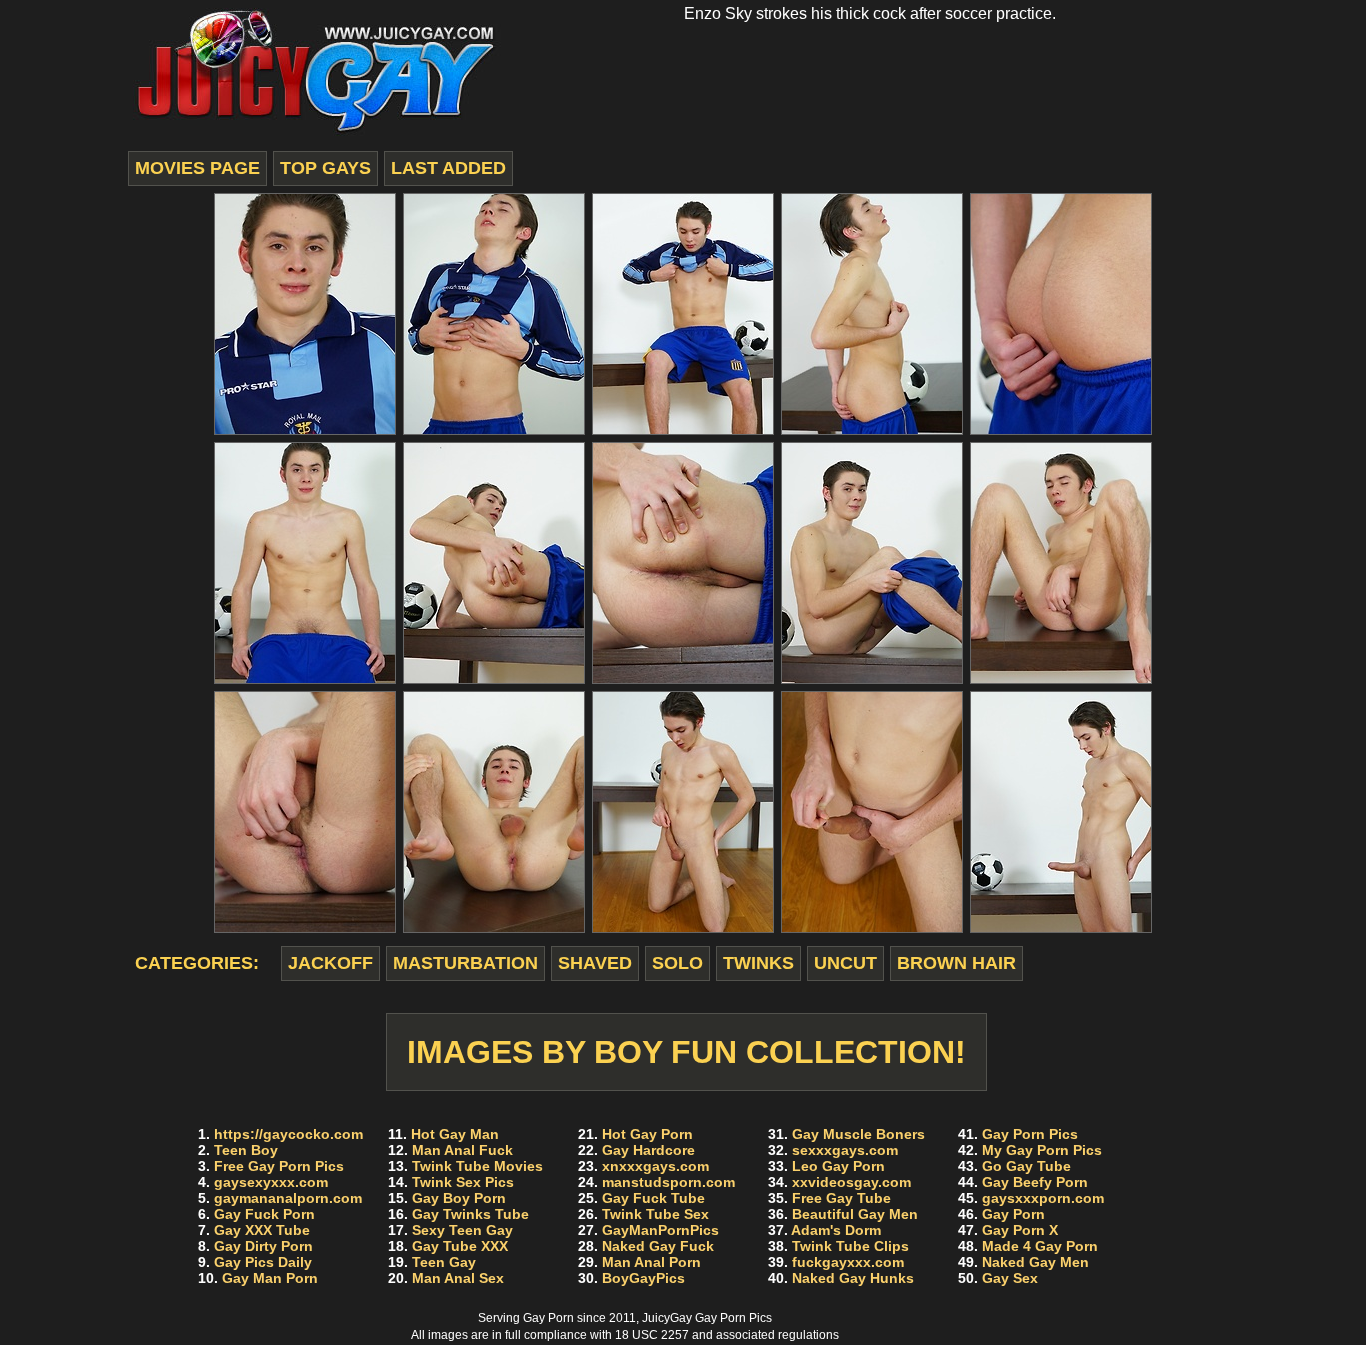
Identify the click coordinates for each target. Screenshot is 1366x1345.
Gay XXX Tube (262, 1230)
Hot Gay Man (455, 1134)
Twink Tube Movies (477, 1166)
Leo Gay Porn (838, 1166)
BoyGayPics (643, 1278)
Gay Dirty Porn (263, 1246)
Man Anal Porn (651, 1262)
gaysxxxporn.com (1043, 1198)
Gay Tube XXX (460, 1246)
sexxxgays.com (845, 1150)
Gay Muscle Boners (858, 1134)
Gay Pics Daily (263, 1262)
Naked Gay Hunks (853, 1278)
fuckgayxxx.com (848, 1262)
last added (448, 168)
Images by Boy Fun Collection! (686, 1052)
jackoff (330, 963)
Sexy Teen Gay (462, 1230)
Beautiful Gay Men (855, 1214)
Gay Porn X (1020, 1230)
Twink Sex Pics (463, 1182)
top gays (325, 168)
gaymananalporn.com (288, 1198)
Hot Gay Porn (647, 1134)
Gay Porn (1013, 1214)
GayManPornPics (660, 1230)
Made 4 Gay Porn (1040, 1246)
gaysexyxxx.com (271, 1182)
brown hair (956, 963)
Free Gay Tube (841, 1198)
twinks (758, 963)
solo (677, 963)
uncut (845, 963)
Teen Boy (246, 1150)
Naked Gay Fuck (658, 1246)
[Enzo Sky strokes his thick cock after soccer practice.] (305, 314)
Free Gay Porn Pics (279, 1166)
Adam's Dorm (836, 1230)
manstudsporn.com (668, 1182)
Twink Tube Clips (850, 1246)
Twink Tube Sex (655, 1214)
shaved (595, 963)
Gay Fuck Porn (264, 1214)
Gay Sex (1010, 1278)
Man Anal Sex (458, 1278)
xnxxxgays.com (655, 1166)
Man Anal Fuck (462, 1150)
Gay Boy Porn (459, 1198)
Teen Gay (444, 1262)
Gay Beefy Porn (1035, 1182)
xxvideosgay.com (851, 1182)
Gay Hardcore (648, 1150)
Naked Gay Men (1035, 1262)
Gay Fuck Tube (653, 1198)
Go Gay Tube (1026, 1166)
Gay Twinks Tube (470, 1214)
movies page (197, 168)
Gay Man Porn (270, 1278)
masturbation (465, 963)
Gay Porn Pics (1030, 1134)
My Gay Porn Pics (1042, 1150)
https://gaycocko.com (288, 1134)
